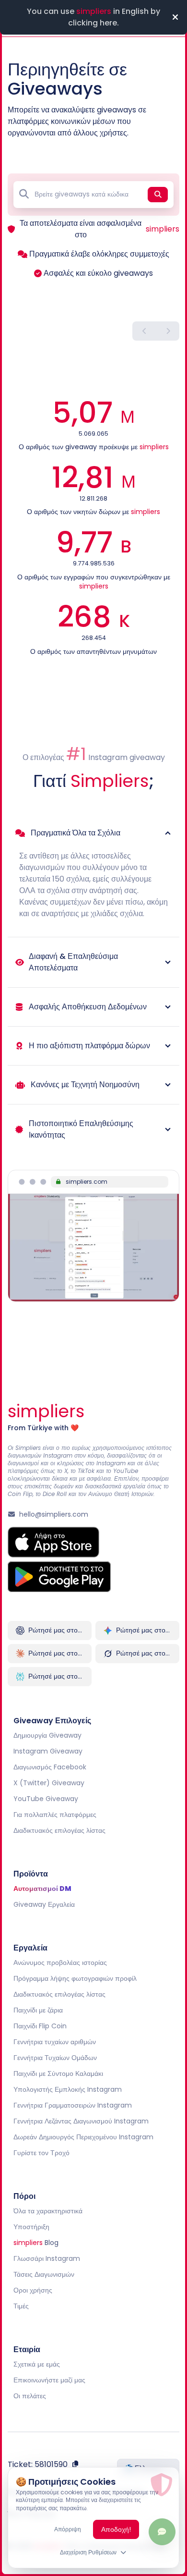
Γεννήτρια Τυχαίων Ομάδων (55, 2058)
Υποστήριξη (31, 2227)
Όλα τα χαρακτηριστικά (48, 2211)
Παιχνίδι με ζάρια (38, 2010)
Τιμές (21, 2306)
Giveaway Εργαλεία (44, 1904)
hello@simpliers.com (54, 1514)
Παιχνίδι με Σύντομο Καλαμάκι (58, 2073)
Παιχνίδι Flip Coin (40, 2026)
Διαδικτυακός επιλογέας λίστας (59, 1830)
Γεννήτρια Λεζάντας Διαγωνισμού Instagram (81, 2121)
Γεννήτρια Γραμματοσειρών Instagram (73, 2105)
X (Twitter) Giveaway (49, 1783)
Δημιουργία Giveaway (47, 1735)
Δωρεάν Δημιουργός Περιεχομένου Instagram (83, 2137)
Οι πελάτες (30, 2396)
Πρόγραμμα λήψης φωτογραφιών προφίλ (75, 1978)
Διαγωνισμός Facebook (50, 1767)
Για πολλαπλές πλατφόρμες (55, 1815)
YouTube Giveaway (46, 1799)
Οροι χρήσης (33, 2290)
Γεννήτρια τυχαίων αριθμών (55, 2042)
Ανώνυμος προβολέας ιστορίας (60, 1963)
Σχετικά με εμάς (37, 2364)
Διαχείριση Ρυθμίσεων (88, 2552)
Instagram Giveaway (48, 1751)
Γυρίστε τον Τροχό (41, 2153)
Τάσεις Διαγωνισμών (44, 2274)
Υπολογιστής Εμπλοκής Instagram (68, 2089)
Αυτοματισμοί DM (42, 1889)
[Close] (175, 17)
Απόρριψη (68, 2529)
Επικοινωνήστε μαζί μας (49, 2380)
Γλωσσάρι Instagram (47, 2258)
